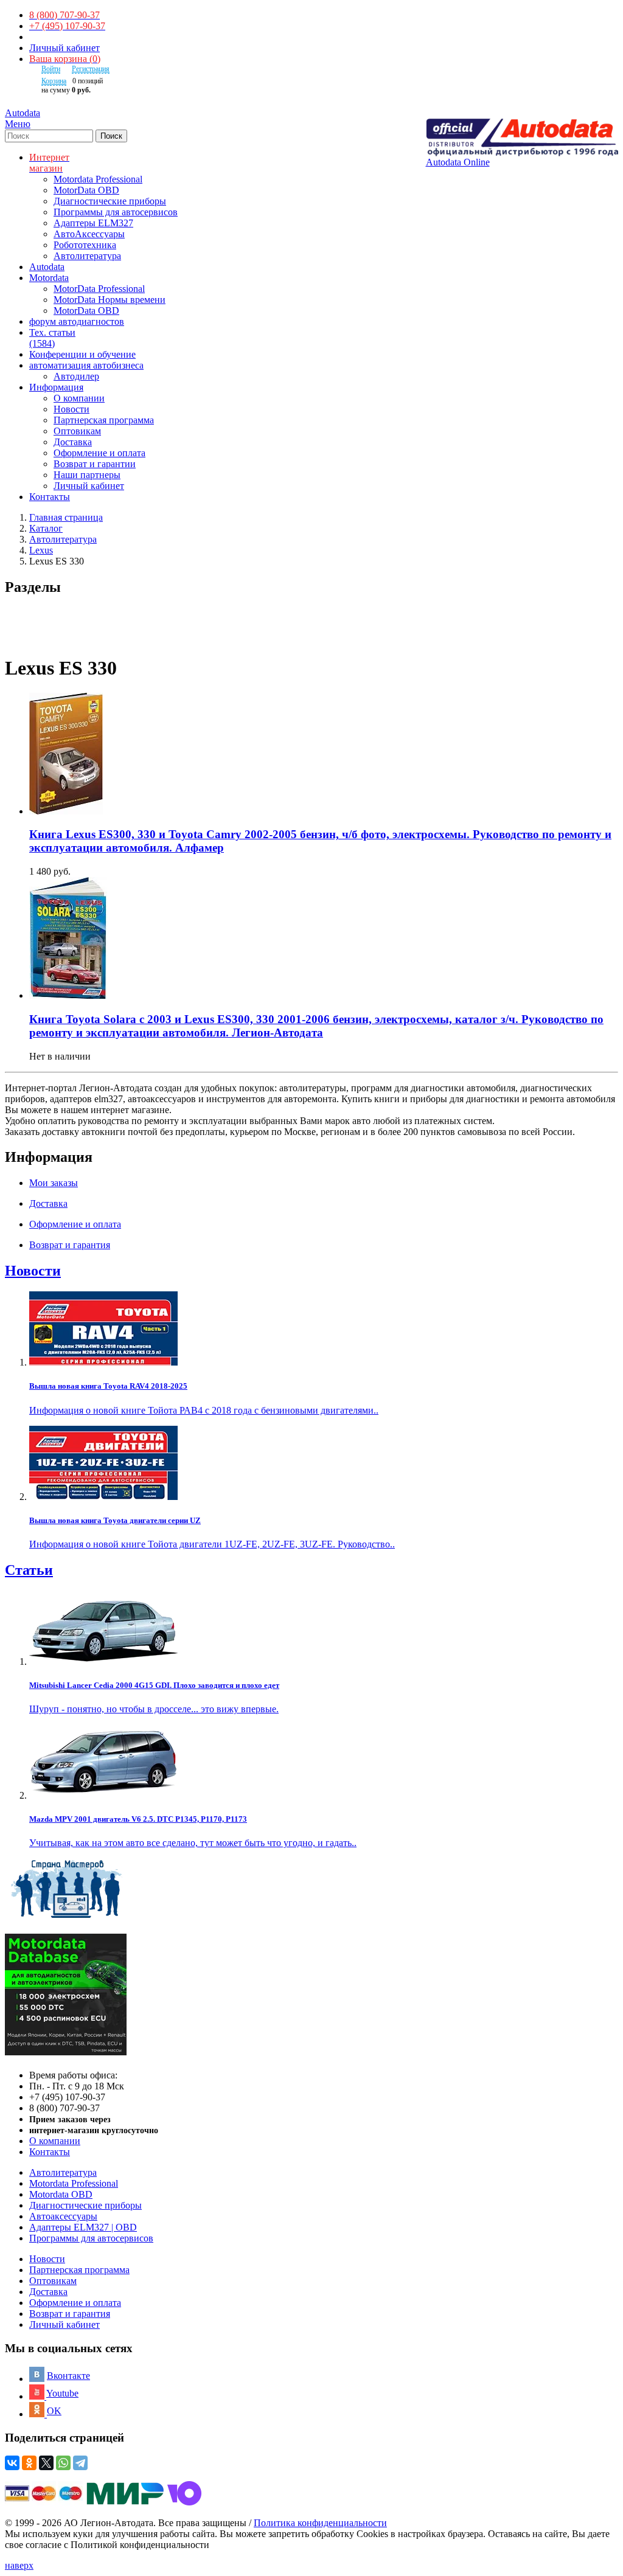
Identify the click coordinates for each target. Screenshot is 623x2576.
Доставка (73, 442)
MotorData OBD (86, 190)
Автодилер (76, 376)
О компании (79, 398)
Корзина (54, 81)
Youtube (62, 2393)
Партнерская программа (104, 420)
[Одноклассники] (29, 2463)
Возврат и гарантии (95, 464)
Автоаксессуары (63, 2216)
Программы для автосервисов (116, 212)
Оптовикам (77, 431)
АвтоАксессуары (89, 234)
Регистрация (91, 69)
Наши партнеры (87, 475)
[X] (46, 2463)
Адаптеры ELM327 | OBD (83, 2227)
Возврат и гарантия (70, 2314)
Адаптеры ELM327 (93, 223)
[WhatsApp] (63, 2463)
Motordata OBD (61, 2194)
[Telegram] (80, 2463)
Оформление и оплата (99, 453)
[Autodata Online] (522, 138)
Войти (51, 69)
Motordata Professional (98, 179)
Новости (71, 409)
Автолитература (87, 256)
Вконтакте (68, 2376)
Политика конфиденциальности (320, 2523)
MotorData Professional (99, 289)
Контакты (50, 2152)
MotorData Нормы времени (110, 300)
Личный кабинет (64, 48)
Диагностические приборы (110, 201)
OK (54, 2411)
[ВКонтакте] (12, 2463)
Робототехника (85, 245)
